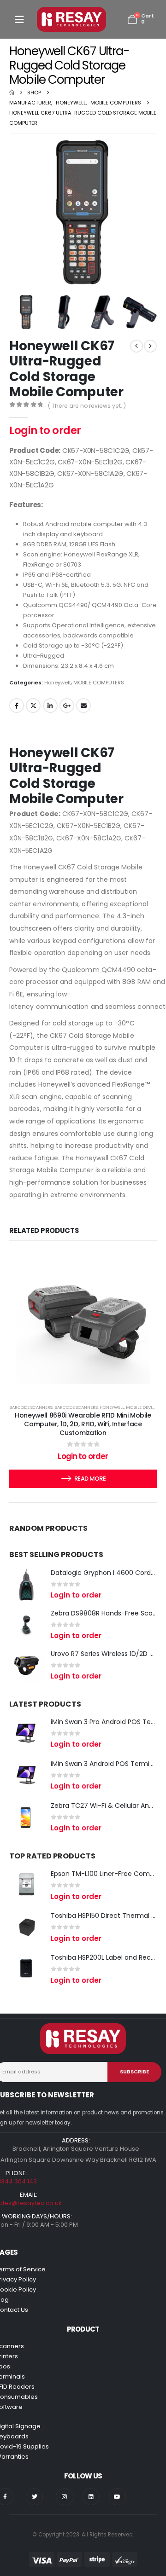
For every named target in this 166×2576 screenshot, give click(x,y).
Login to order (45, 431)
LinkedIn (50, 706)
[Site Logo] (71, 19)
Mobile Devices (143, 1407)
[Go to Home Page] (12, 93)
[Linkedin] (91, 2497)
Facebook (17, 706)
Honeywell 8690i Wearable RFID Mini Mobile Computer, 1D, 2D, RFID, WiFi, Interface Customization (83, 1424)
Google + (67, 706)
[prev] (136, 346)
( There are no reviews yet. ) (87, 406)
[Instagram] (64, 2497)
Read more (90, 1479)
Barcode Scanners (31, 1407)
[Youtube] (117, 2497)
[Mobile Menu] (19, 20)
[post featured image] (27, 1584)
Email (83, 706)
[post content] (83, 1321)
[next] (150, 346)
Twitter (33, 706)
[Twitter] (34, 2497)
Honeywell (57, 683)
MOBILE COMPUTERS (99, 683)
